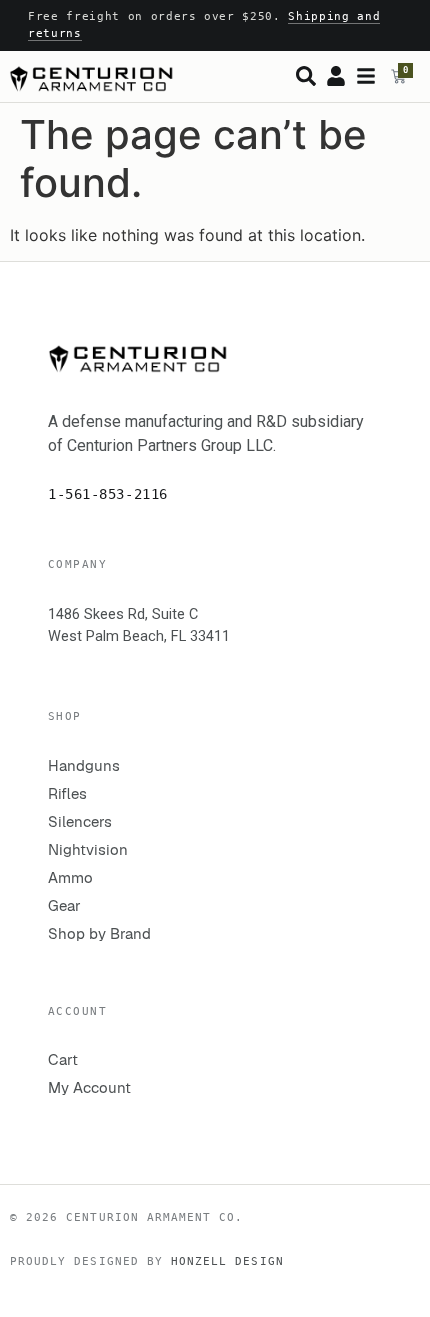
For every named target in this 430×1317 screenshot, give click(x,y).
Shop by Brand (99, 933)
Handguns (84, 765)
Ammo (70, 877)
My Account (89, 1087)
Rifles (67, 793)
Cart (63, 1059)
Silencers (80, 821)
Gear (64, 905)
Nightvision (88, 849)
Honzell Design (227, 1261)
